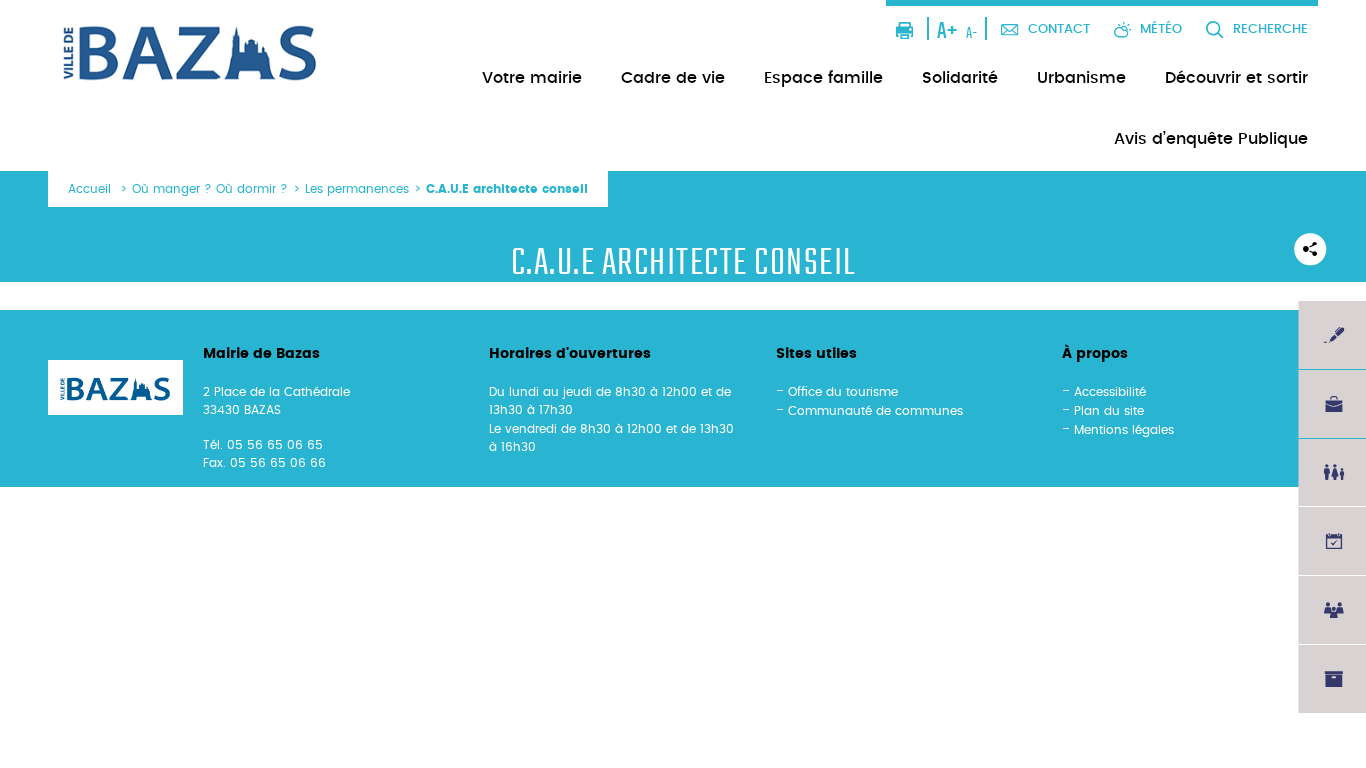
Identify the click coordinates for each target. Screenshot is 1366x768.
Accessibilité (1110, 392)
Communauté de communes (875, 411)
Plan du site (1109, 411)
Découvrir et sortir (1236, 78)
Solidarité (960, 78)
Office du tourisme (843, 392)
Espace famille (823, 78)
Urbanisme (1081, 78)
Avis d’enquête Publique (1211, 139)
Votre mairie (532, 78)
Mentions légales (1124, 430)
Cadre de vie (673, 78)
